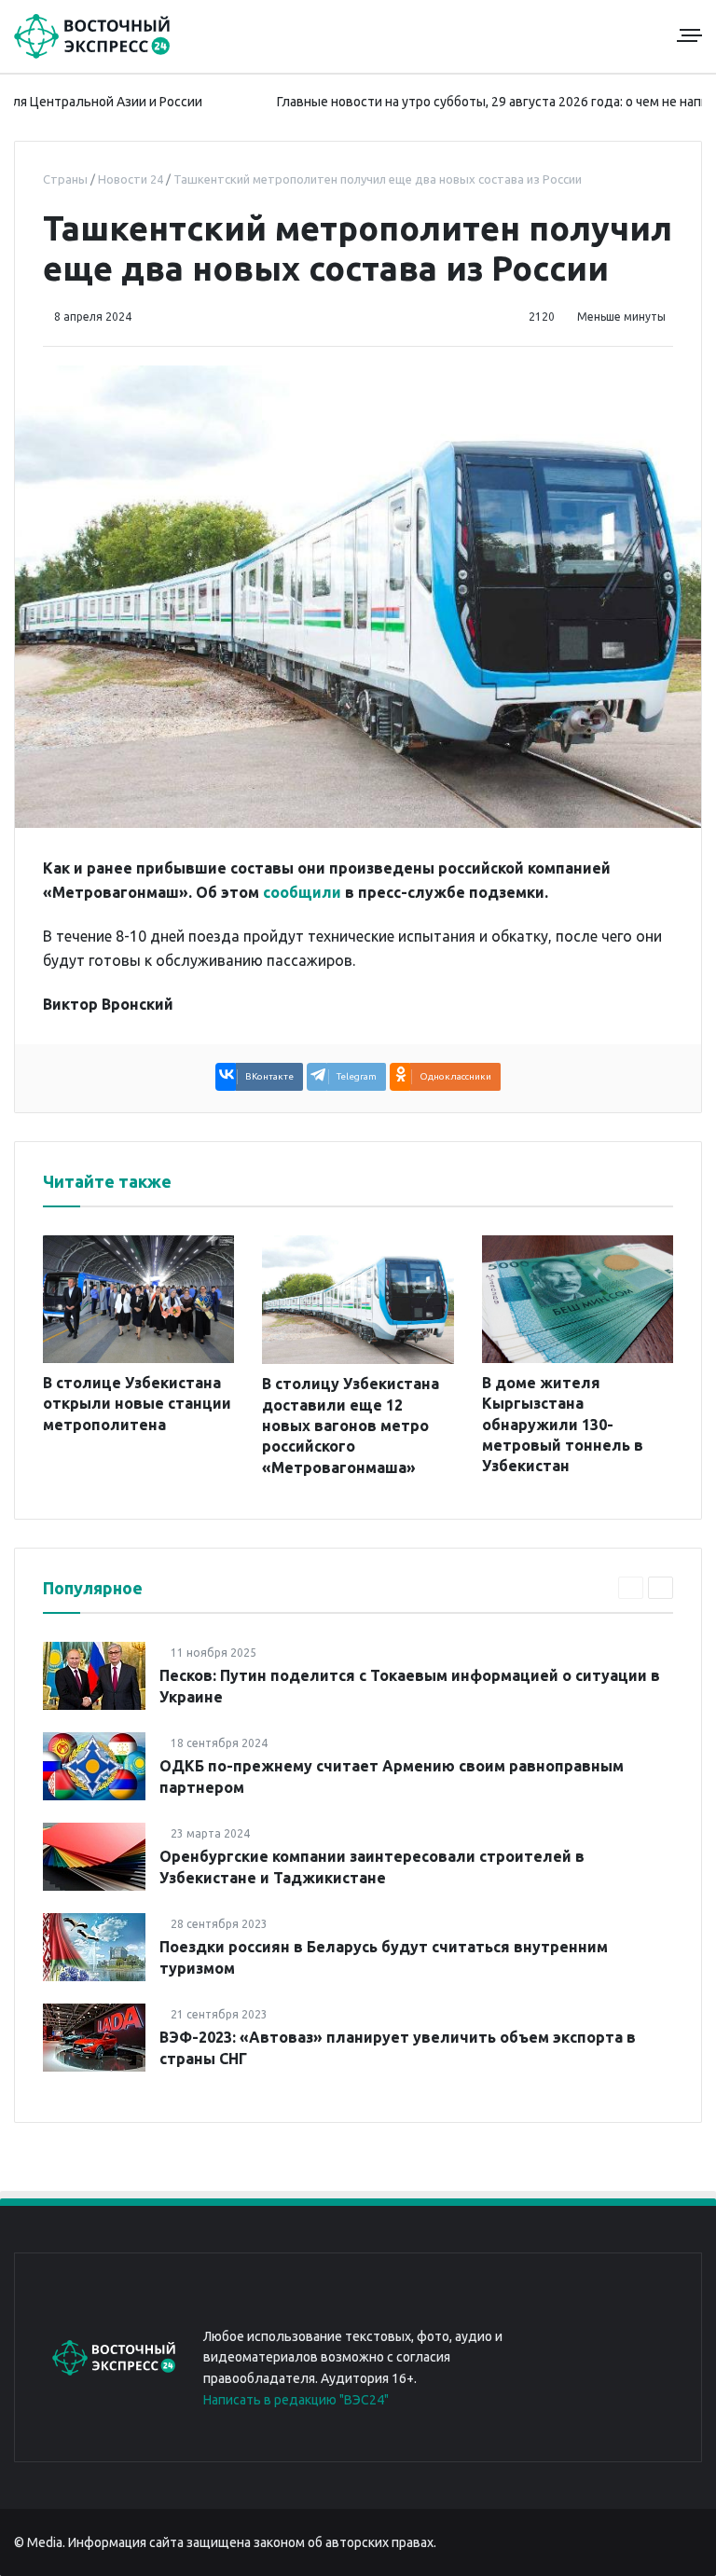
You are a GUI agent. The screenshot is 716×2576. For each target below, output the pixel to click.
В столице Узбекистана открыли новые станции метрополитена (137, 1404)
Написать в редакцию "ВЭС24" (296, 2400)
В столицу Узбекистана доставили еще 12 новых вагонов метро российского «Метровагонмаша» (351, 1426)
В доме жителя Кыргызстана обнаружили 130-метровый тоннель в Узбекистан (563, 1425)
